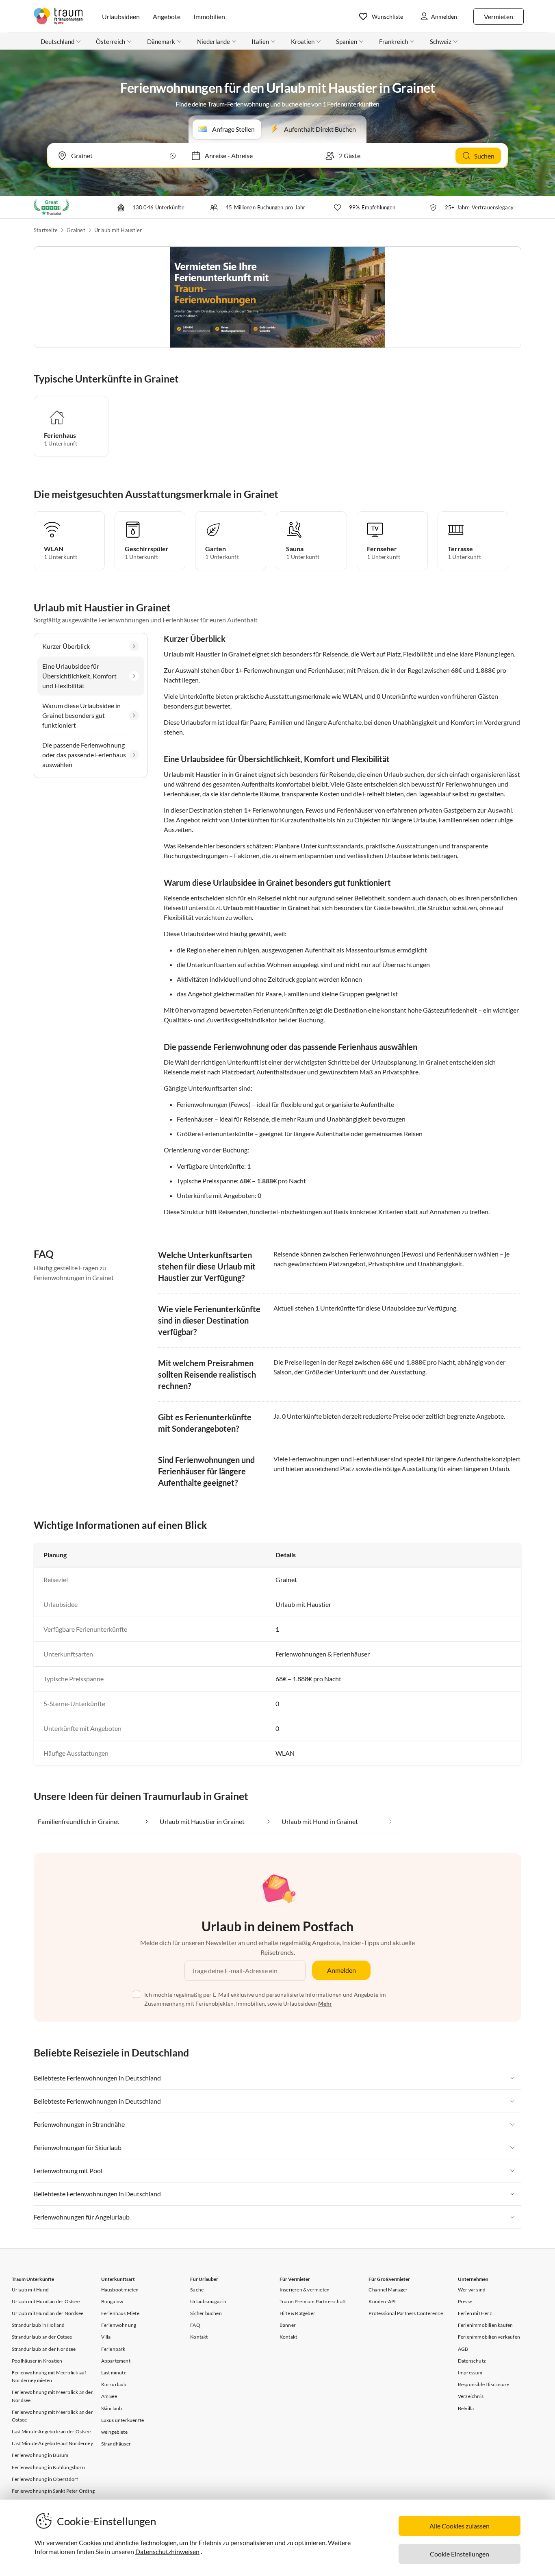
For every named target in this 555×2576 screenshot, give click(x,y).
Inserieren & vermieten (305, 2290)
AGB (463, 2349)
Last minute (114, 2373)
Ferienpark (113, 2349)
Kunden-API (382, 2301)
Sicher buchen (206, 2313)
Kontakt (199, 2337)
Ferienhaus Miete (120, 2313)
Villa (106, 2337)
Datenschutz (472, 2361)
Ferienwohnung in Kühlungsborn (48, 2467)
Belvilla (466, 2408)
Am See (109, 2396)
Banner (288, 2325)
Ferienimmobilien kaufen (486, 2325)
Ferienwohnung (119, 2325)
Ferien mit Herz (475, 2313)
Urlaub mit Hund (30, 2290)
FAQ (195, 2325)
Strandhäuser (116, 2444)
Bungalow (112, 2301)
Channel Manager (388, 2290)
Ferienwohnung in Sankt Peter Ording (53, 2491)
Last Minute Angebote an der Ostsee (51, 2431)
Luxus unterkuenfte (123, 2420)
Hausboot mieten (120, 2290)
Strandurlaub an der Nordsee (44, 2349)
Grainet (76, 230)
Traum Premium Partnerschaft (313, 2301)
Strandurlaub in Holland (38, 2325)
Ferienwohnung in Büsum (40, 2455)
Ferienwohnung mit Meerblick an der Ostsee (52, 2416)
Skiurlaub (112, 2408)
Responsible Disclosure (483, 2384)
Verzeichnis (471, 2396)
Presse (465, 2301)
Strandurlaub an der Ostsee (42, 2337)
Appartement (116, 2361)
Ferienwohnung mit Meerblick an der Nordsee (52, 2396)
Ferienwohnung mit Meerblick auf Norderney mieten (49, 2376)
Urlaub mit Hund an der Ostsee (46, 2301)
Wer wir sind (472, 2290)
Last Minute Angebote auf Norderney (52, 2443)
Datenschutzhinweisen (167, 2551)
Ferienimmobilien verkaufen (489, 2337)
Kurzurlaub (114, 2384)
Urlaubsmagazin (208, 2301)
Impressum (470, 2373)
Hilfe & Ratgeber (297, 2313)
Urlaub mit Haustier (118, 230)
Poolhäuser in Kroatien (37, 2361)
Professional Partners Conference (405, 2313)
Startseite (46, 230)
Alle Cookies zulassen (460, 2526)
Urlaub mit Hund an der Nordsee (48, 2313)
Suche (197, 2290)
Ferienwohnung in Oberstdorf (45, 2479)
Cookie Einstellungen (460, 2554)
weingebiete (114, 2432)
